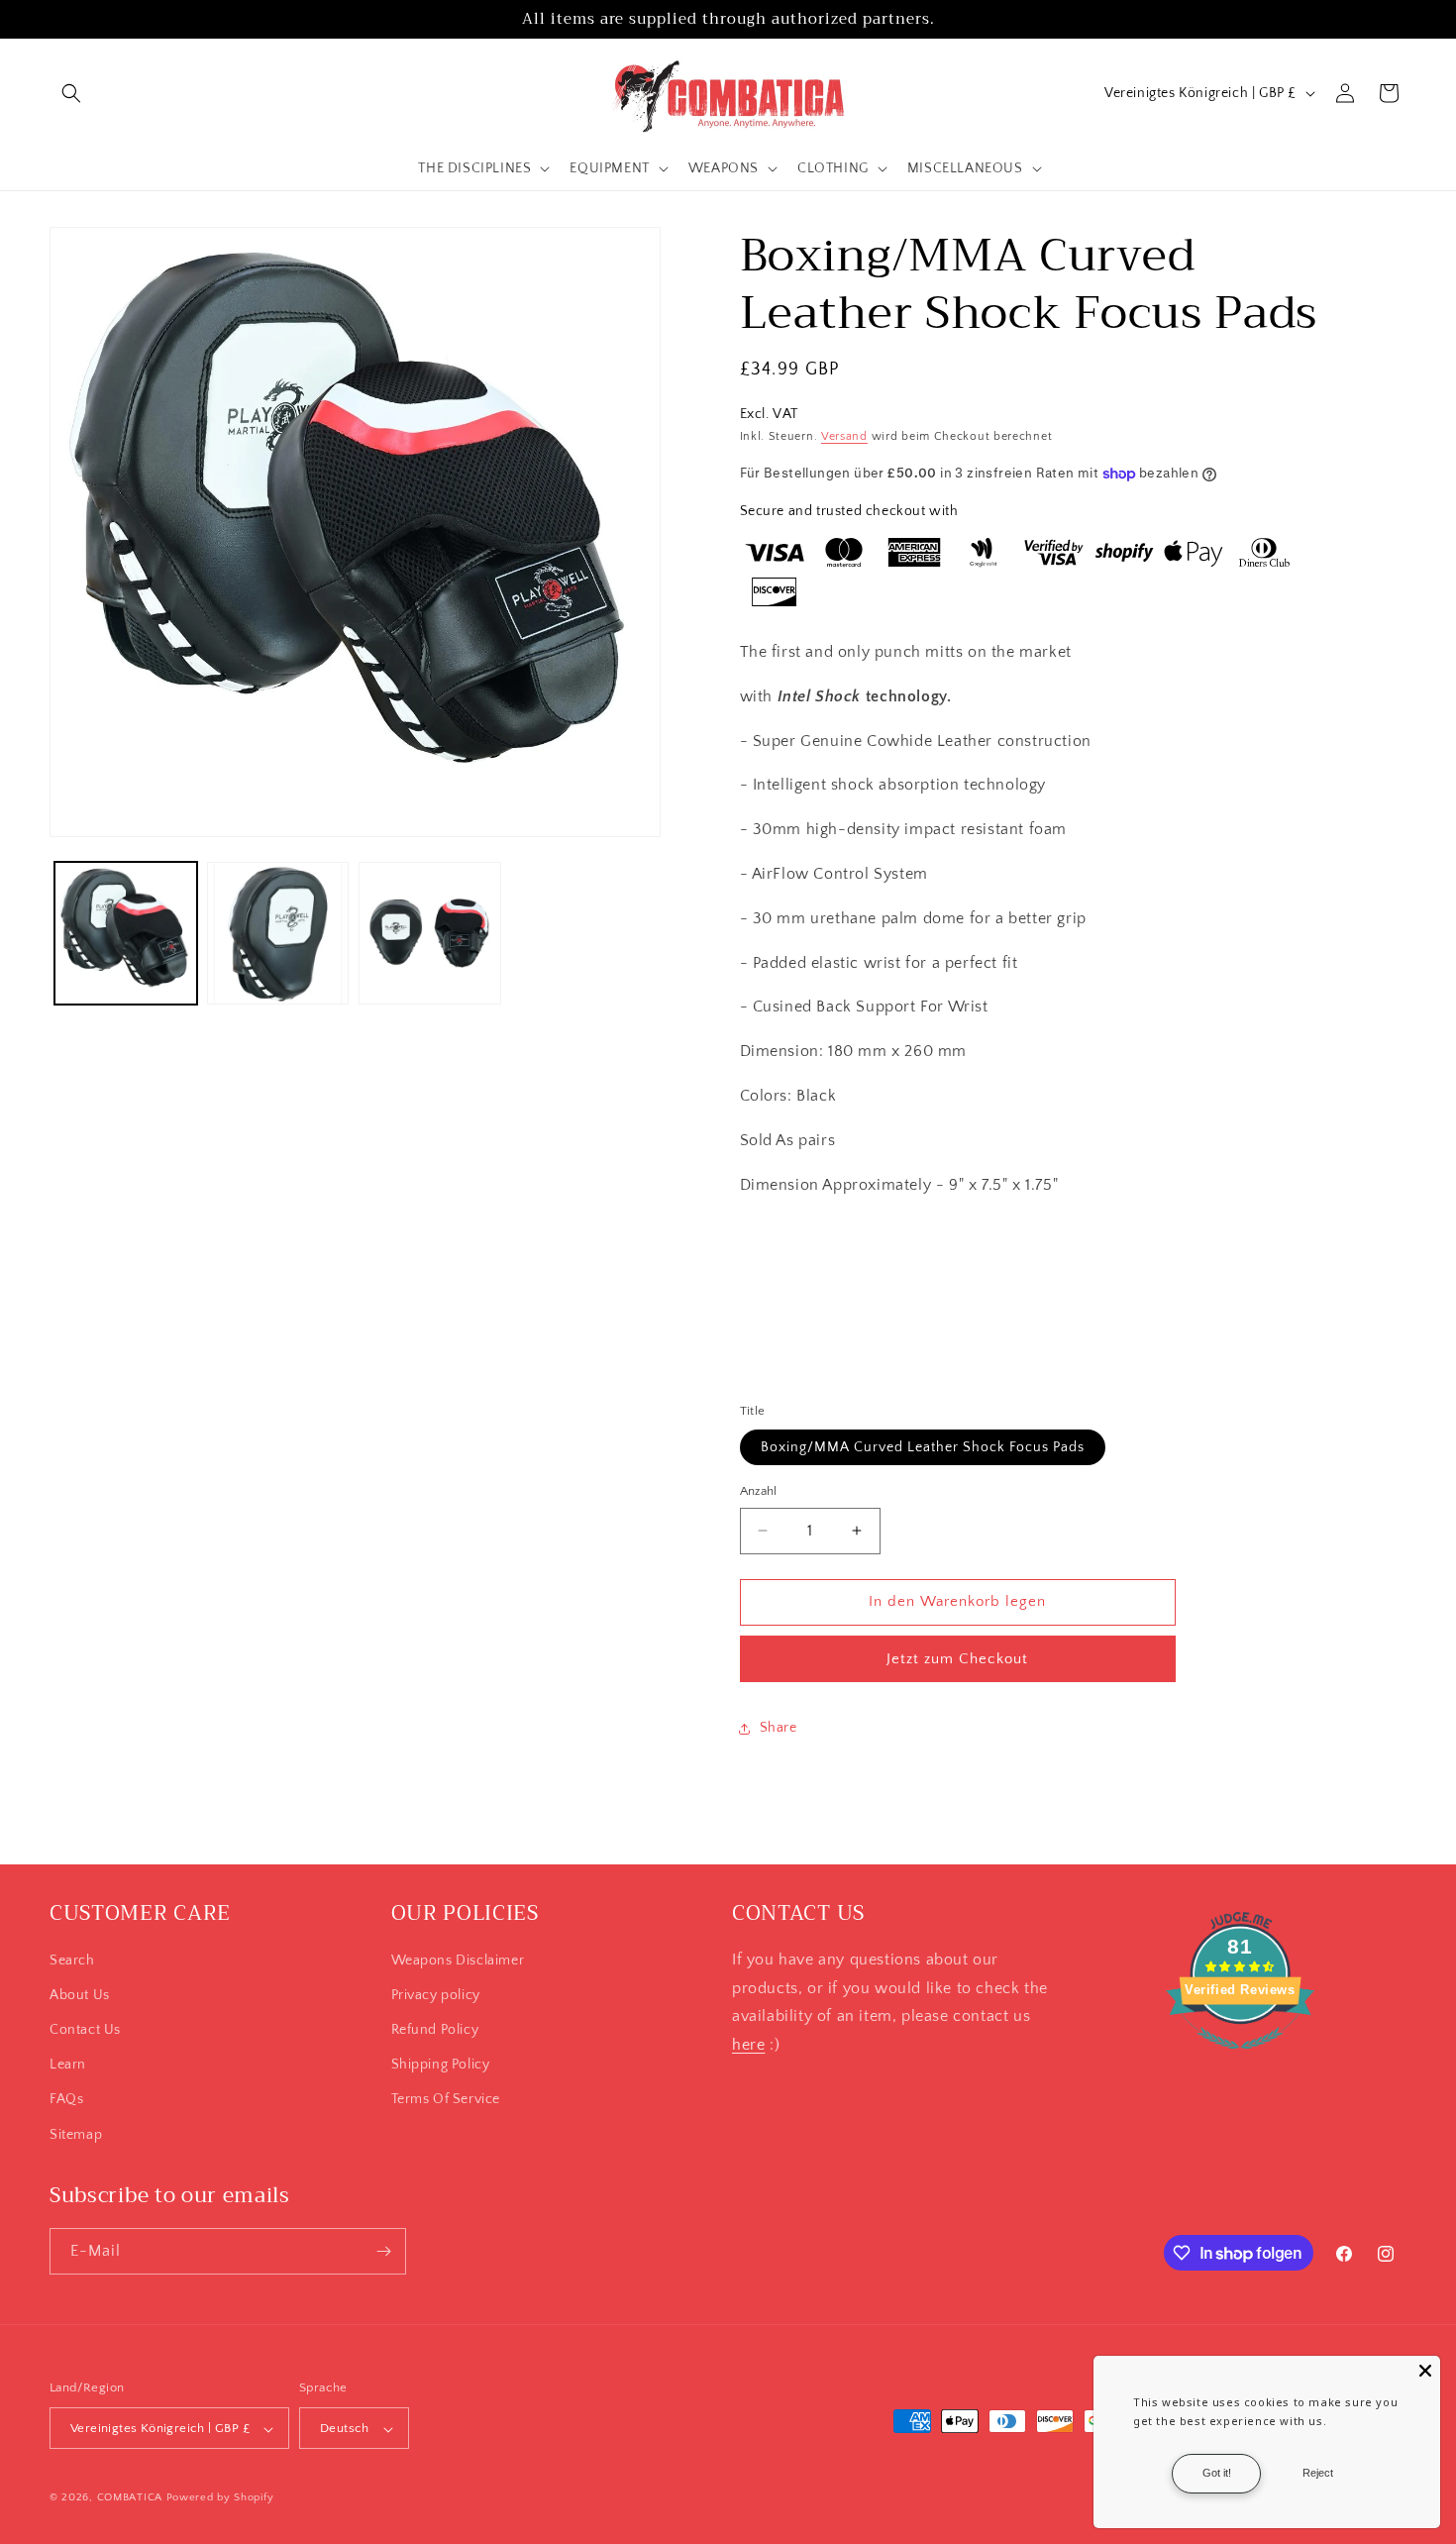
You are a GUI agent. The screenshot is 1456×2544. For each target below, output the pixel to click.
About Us (80, 1995)
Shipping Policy (441, 2065)
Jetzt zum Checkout (957, 1659)
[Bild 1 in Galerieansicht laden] (126, 933)
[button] (71, 93)
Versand (844, 436)
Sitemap (76, 2135)
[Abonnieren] (383, 2251)
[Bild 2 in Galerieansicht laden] (278, 933)
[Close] (1425, 2371)
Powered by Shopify (220, 2498)
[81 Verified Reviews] (1240, 2060)
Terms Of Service (446, 2100)
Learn (68, 2065)
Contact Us (85, 2030)
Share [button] (779, 1728)
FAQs (66, 2100)
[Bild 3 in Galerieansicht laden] (430, 933)
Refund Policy (435, 2030)
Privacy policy (436, 1995)
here (748, 2045)
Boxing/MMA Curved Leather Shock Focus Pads (923, 1447)
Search (72, 1961)
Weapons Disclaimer (458, 1961)
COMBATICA (130, 2498)
